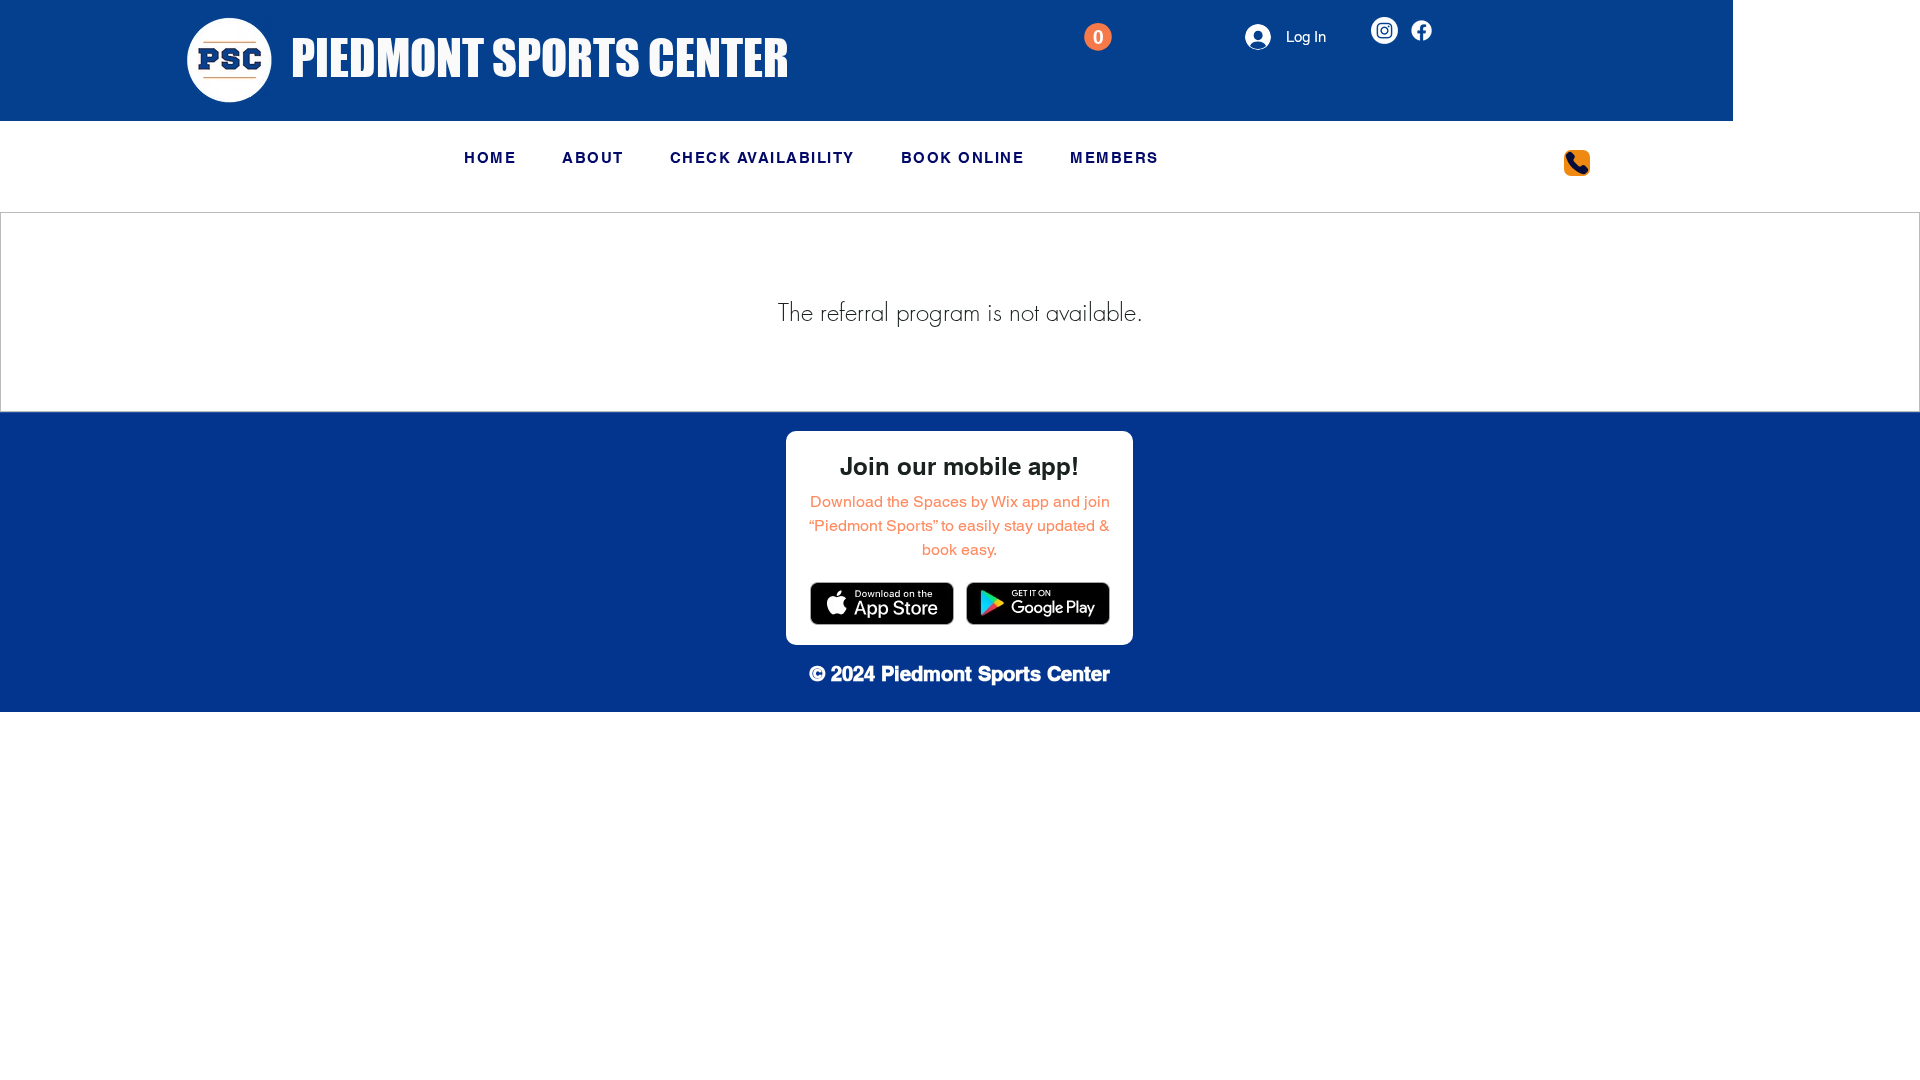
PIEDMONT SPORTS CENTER (540, 58)
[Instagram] (1384, 30)
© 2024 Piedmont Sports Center (960, 674)
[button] (1098, 37)
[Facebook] (1421, 30)
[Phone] (1577, 163)
